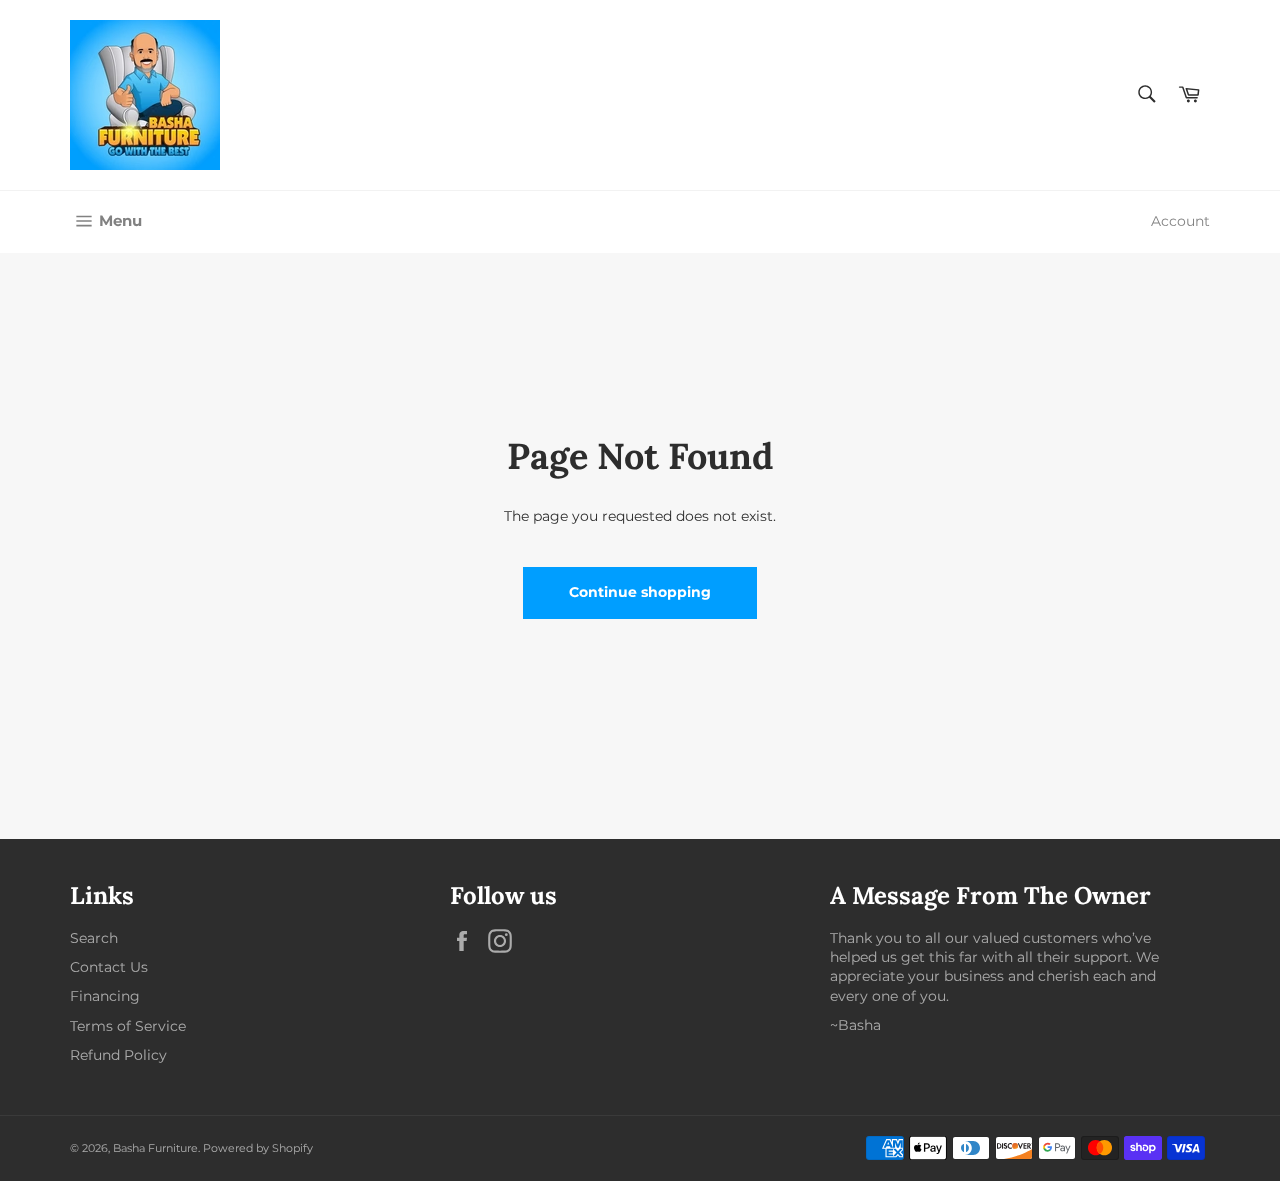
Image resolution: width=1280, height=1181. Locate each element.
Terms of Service (128, 1026)
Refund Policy (118, 1055)
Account (1180, 221)
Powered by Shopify (258, 1148)
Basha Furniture (155, 1148)
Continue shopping (640, 592)
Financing (105, 996)
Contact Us (109, 967)
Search (94, 938)
